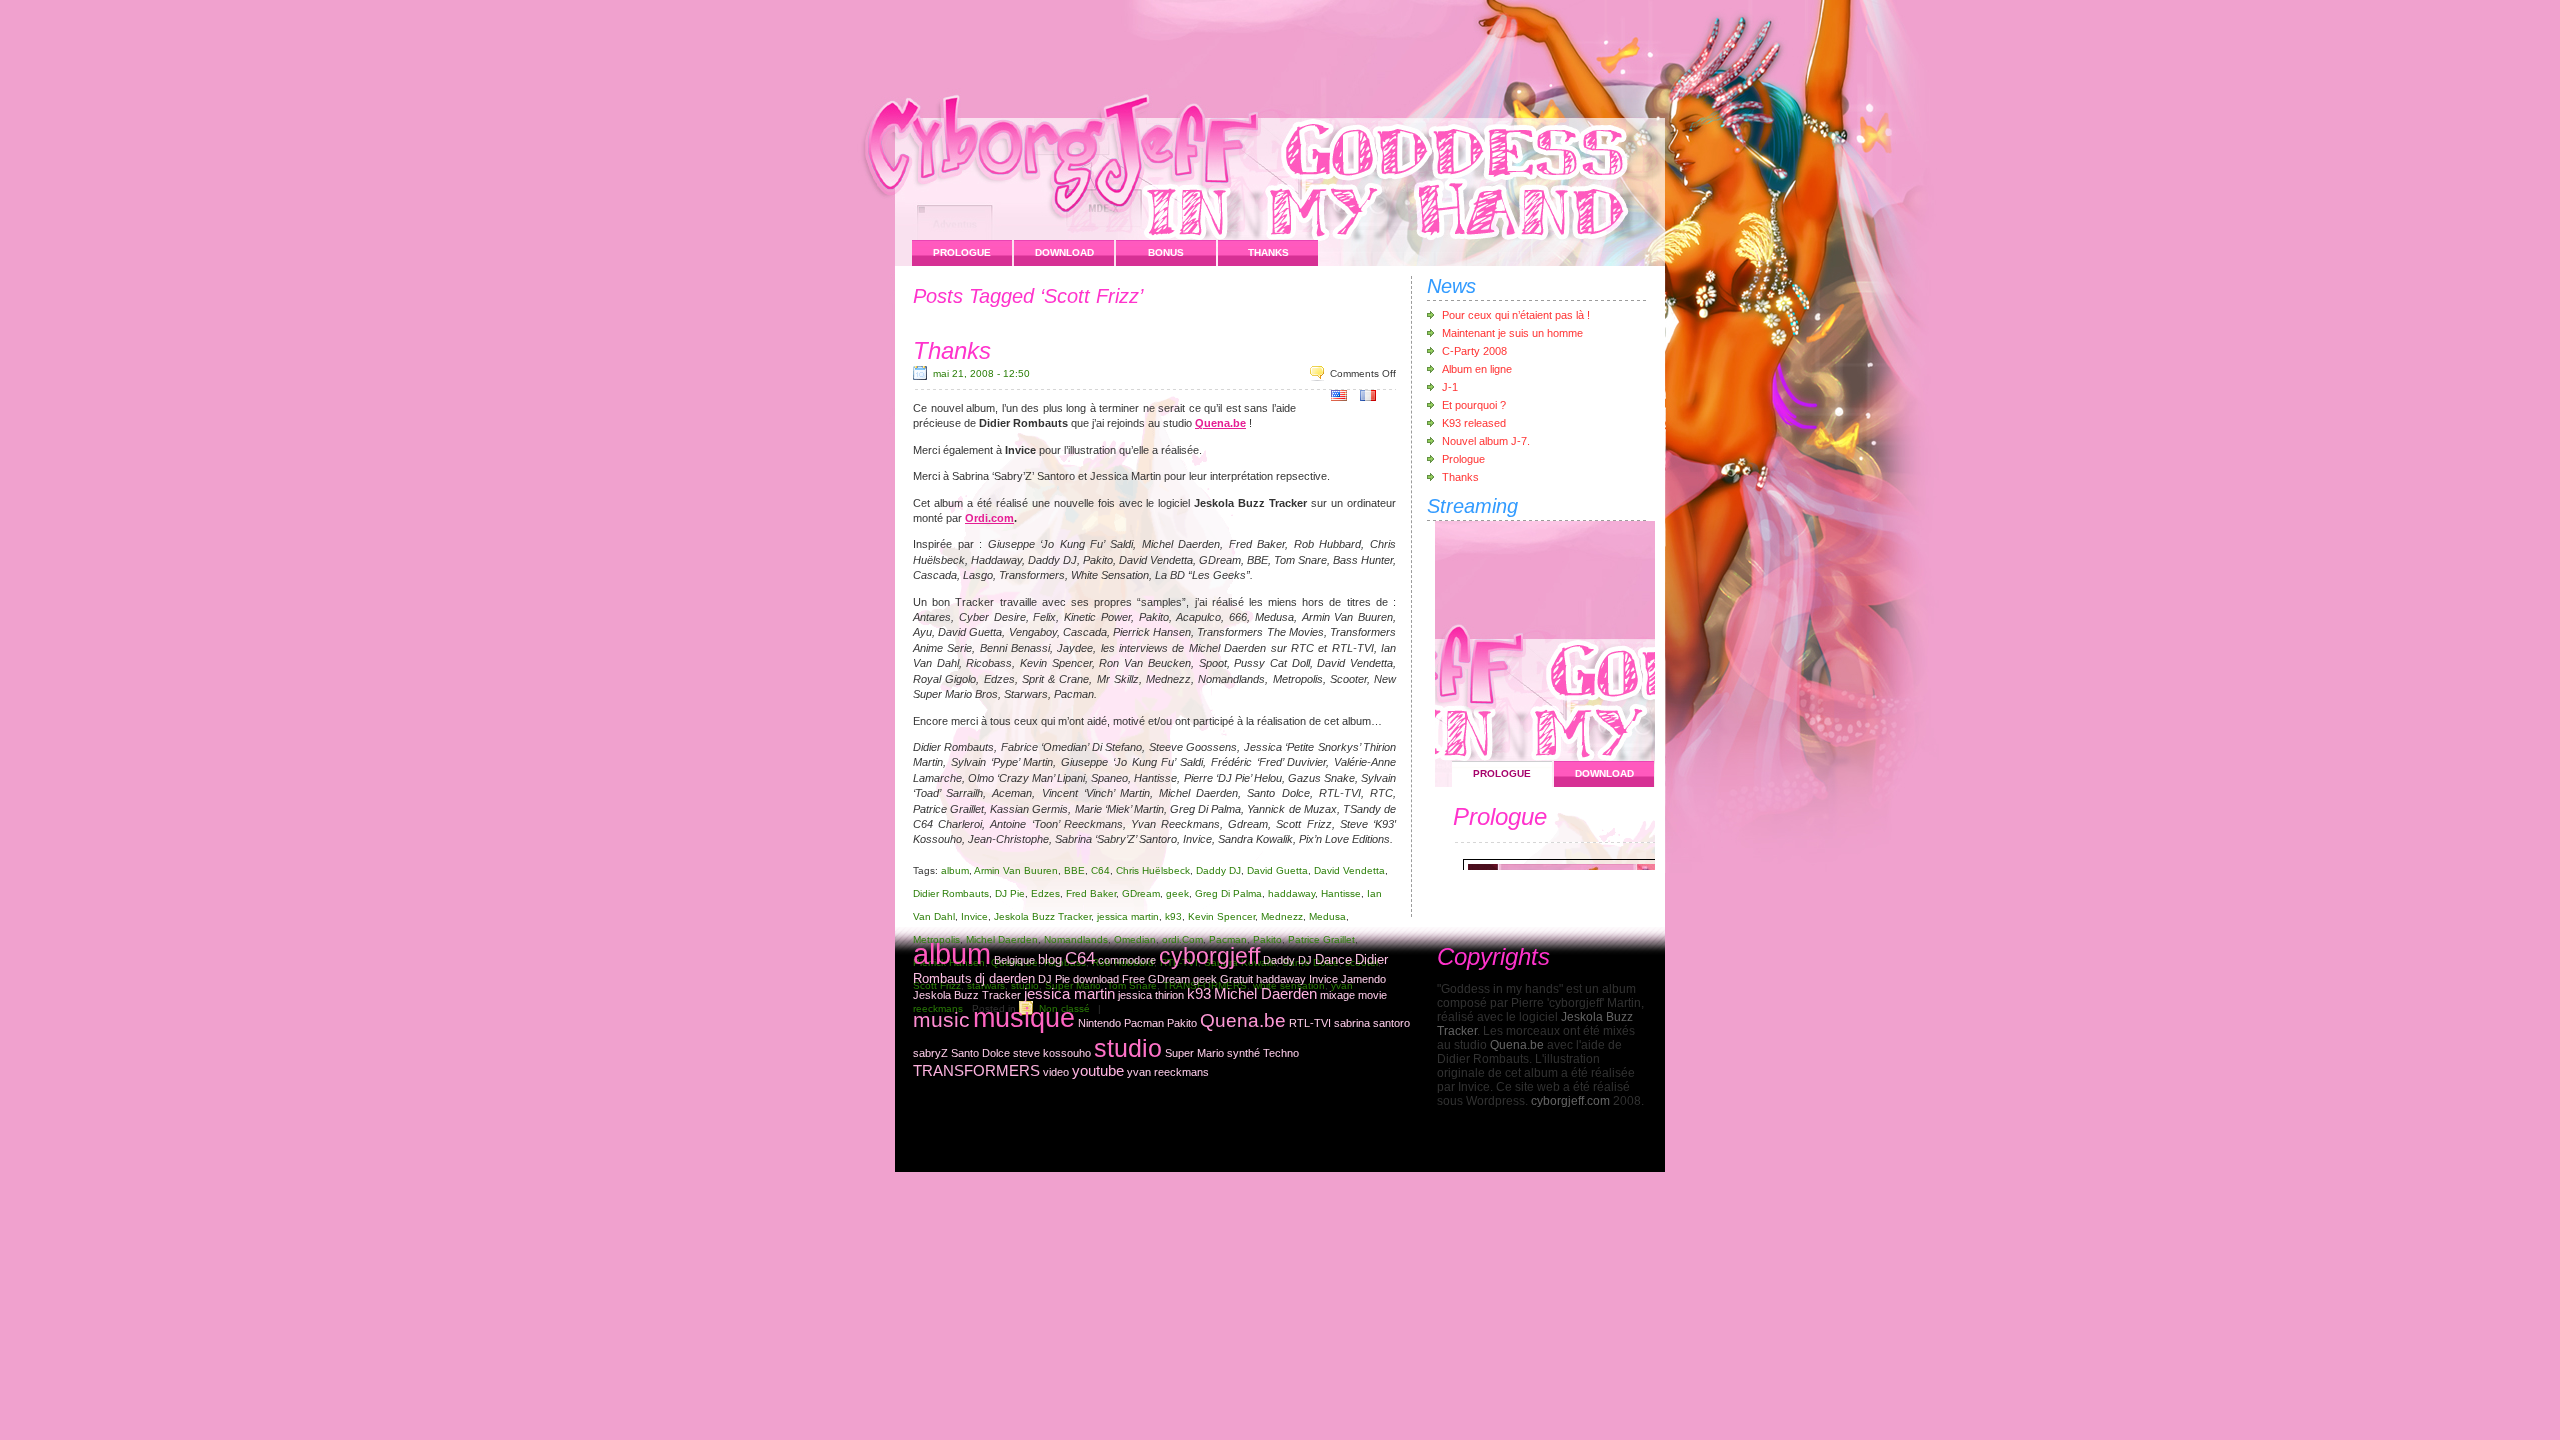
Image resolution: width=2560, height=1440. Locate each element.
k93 (1173, 916)
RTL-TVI (1310, 1023)
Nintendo (1099, 1023)
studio (1128, 1048)
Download (1064, 252)
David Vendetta (1349, 870)
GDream (1141, 893)
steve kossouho (1052, 1053)
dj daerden (1005, 978)
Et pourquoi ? (1474, 405)
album (955, 870)
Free (1133, 979)
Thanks (1268, 252)
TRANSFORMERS (976, 1071)
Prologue (962, 252)
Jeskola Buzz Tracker (1042, 916)
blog (1050, 959)
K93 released (1474, 423)
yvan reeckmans (1168, 1072)
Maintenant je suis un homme (1512, 333)
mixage (1337, 995)
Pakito (1182, 1023)
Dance (1333, 959)
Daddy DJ (1218, 870)
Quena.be (1220, 423)
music (941, 1019)
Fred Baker (1091, 893)
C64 (1100, 870)
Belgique (1014, 960)
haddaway (1291, 893)
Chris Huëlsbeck (1153, 870)
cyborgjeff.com (1570, 1101)
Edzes (1045, 893)
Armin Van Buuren (1016, 870)
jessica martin (1128, 916)
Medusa (1327, 916)
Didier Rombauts (951, 893)
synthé (1243, 1053)
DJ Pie (1010, 893)
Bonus (1166, 252)
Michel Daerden (1265, 994)
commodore (1127, 960)
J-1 (1450, 387)
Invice (974, 916)
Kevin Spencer (1221, 916)
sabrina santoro (1372, 1023)
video (1056, 1072)
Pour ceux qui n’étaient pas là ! (1516, 315)
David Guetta (1277, 870)
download (1096, 979)
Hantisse (1341, 893)
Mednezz (1282, 916)
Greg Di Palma (1228, 893)
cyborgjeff (1209, 956)
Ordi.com (989, 518)
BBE (1074, 870)
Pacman (1144, 1023)
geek (1177, 893)
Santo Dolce (980, 1053)
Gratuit (1236, 979)
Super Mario (1194, 1053)
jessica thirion (1151, 995)
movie (1372, 995)
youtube (1098, 1071)
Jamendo (1363, 979)
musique (1024, 1017)
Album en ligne (1477, 369)
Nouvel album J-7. (1486, 441)
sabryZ (930, 1053)
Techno (1281, 1053)
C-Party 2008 (1474, 351)
